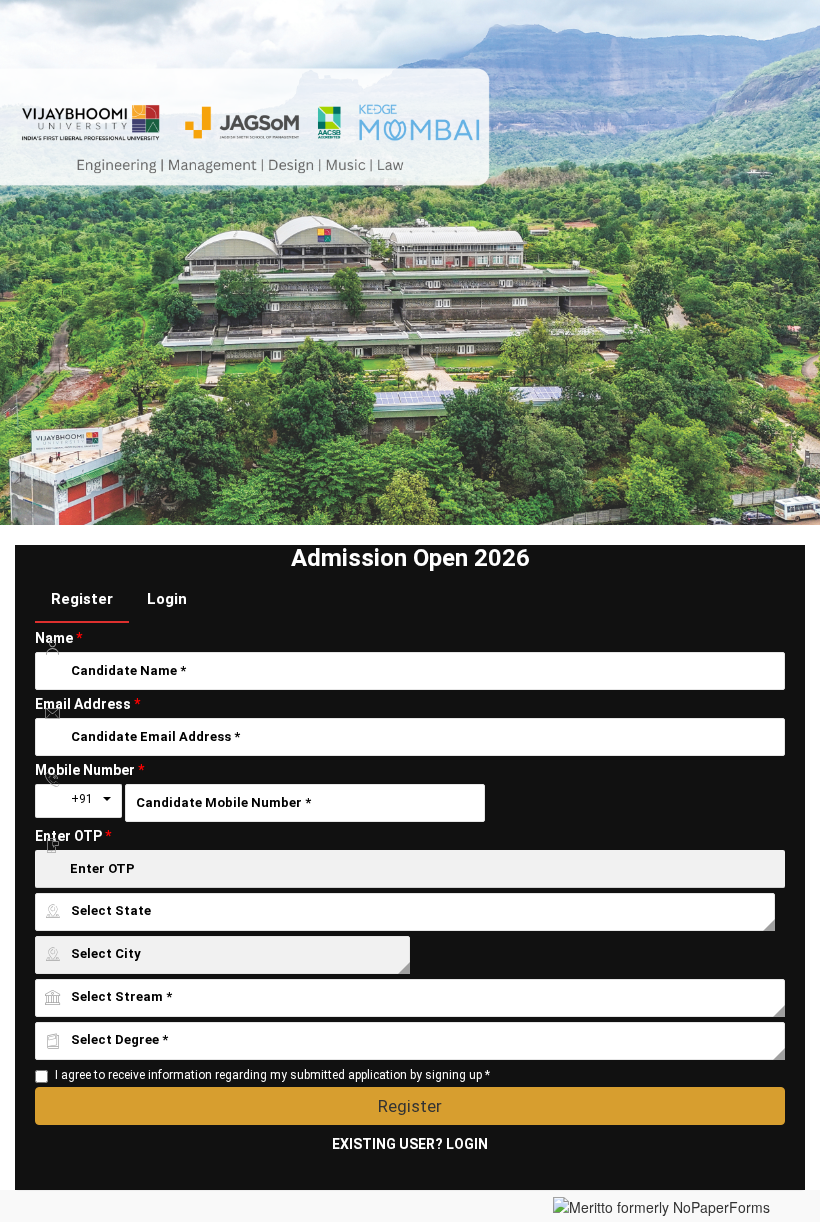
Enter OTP (73, 836)
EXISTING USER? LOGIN (410, 1144)
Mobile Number (89, 770)
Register (82, 599)
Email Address (87, 704)
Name (58, 638)
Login (167, 599)
